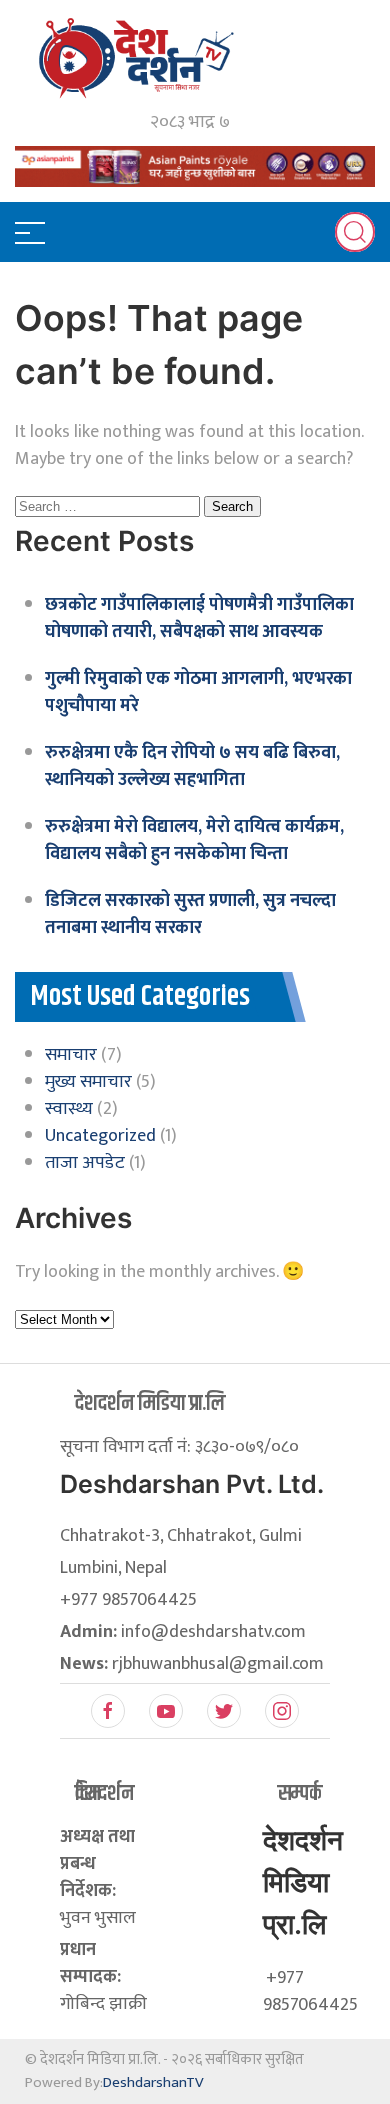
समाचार (71, 1055)
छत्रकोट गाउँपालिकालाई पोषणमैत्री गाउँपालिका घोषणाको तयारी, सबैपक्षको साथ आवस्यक (199, 618)
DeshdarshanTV (153, 2082)
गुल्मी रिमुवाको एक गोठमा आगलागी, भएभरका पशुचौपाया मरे (198, 692)
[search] (355, 232)
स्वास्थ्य (69, 1109)
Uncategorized (100, 1136)
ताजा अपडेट (85, 1163)
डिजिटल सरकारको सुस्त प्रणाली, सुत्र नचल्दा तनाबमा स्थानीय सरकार (190, 914)
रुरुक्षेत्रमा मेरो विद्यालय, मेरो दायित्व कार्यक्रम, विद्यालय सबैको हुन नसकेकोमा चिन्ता (194, 840)
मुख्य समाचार (88, 1082)
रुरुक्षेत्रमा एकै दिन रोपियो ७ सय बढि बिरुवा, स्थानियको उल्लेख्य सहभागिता (192, 766)
